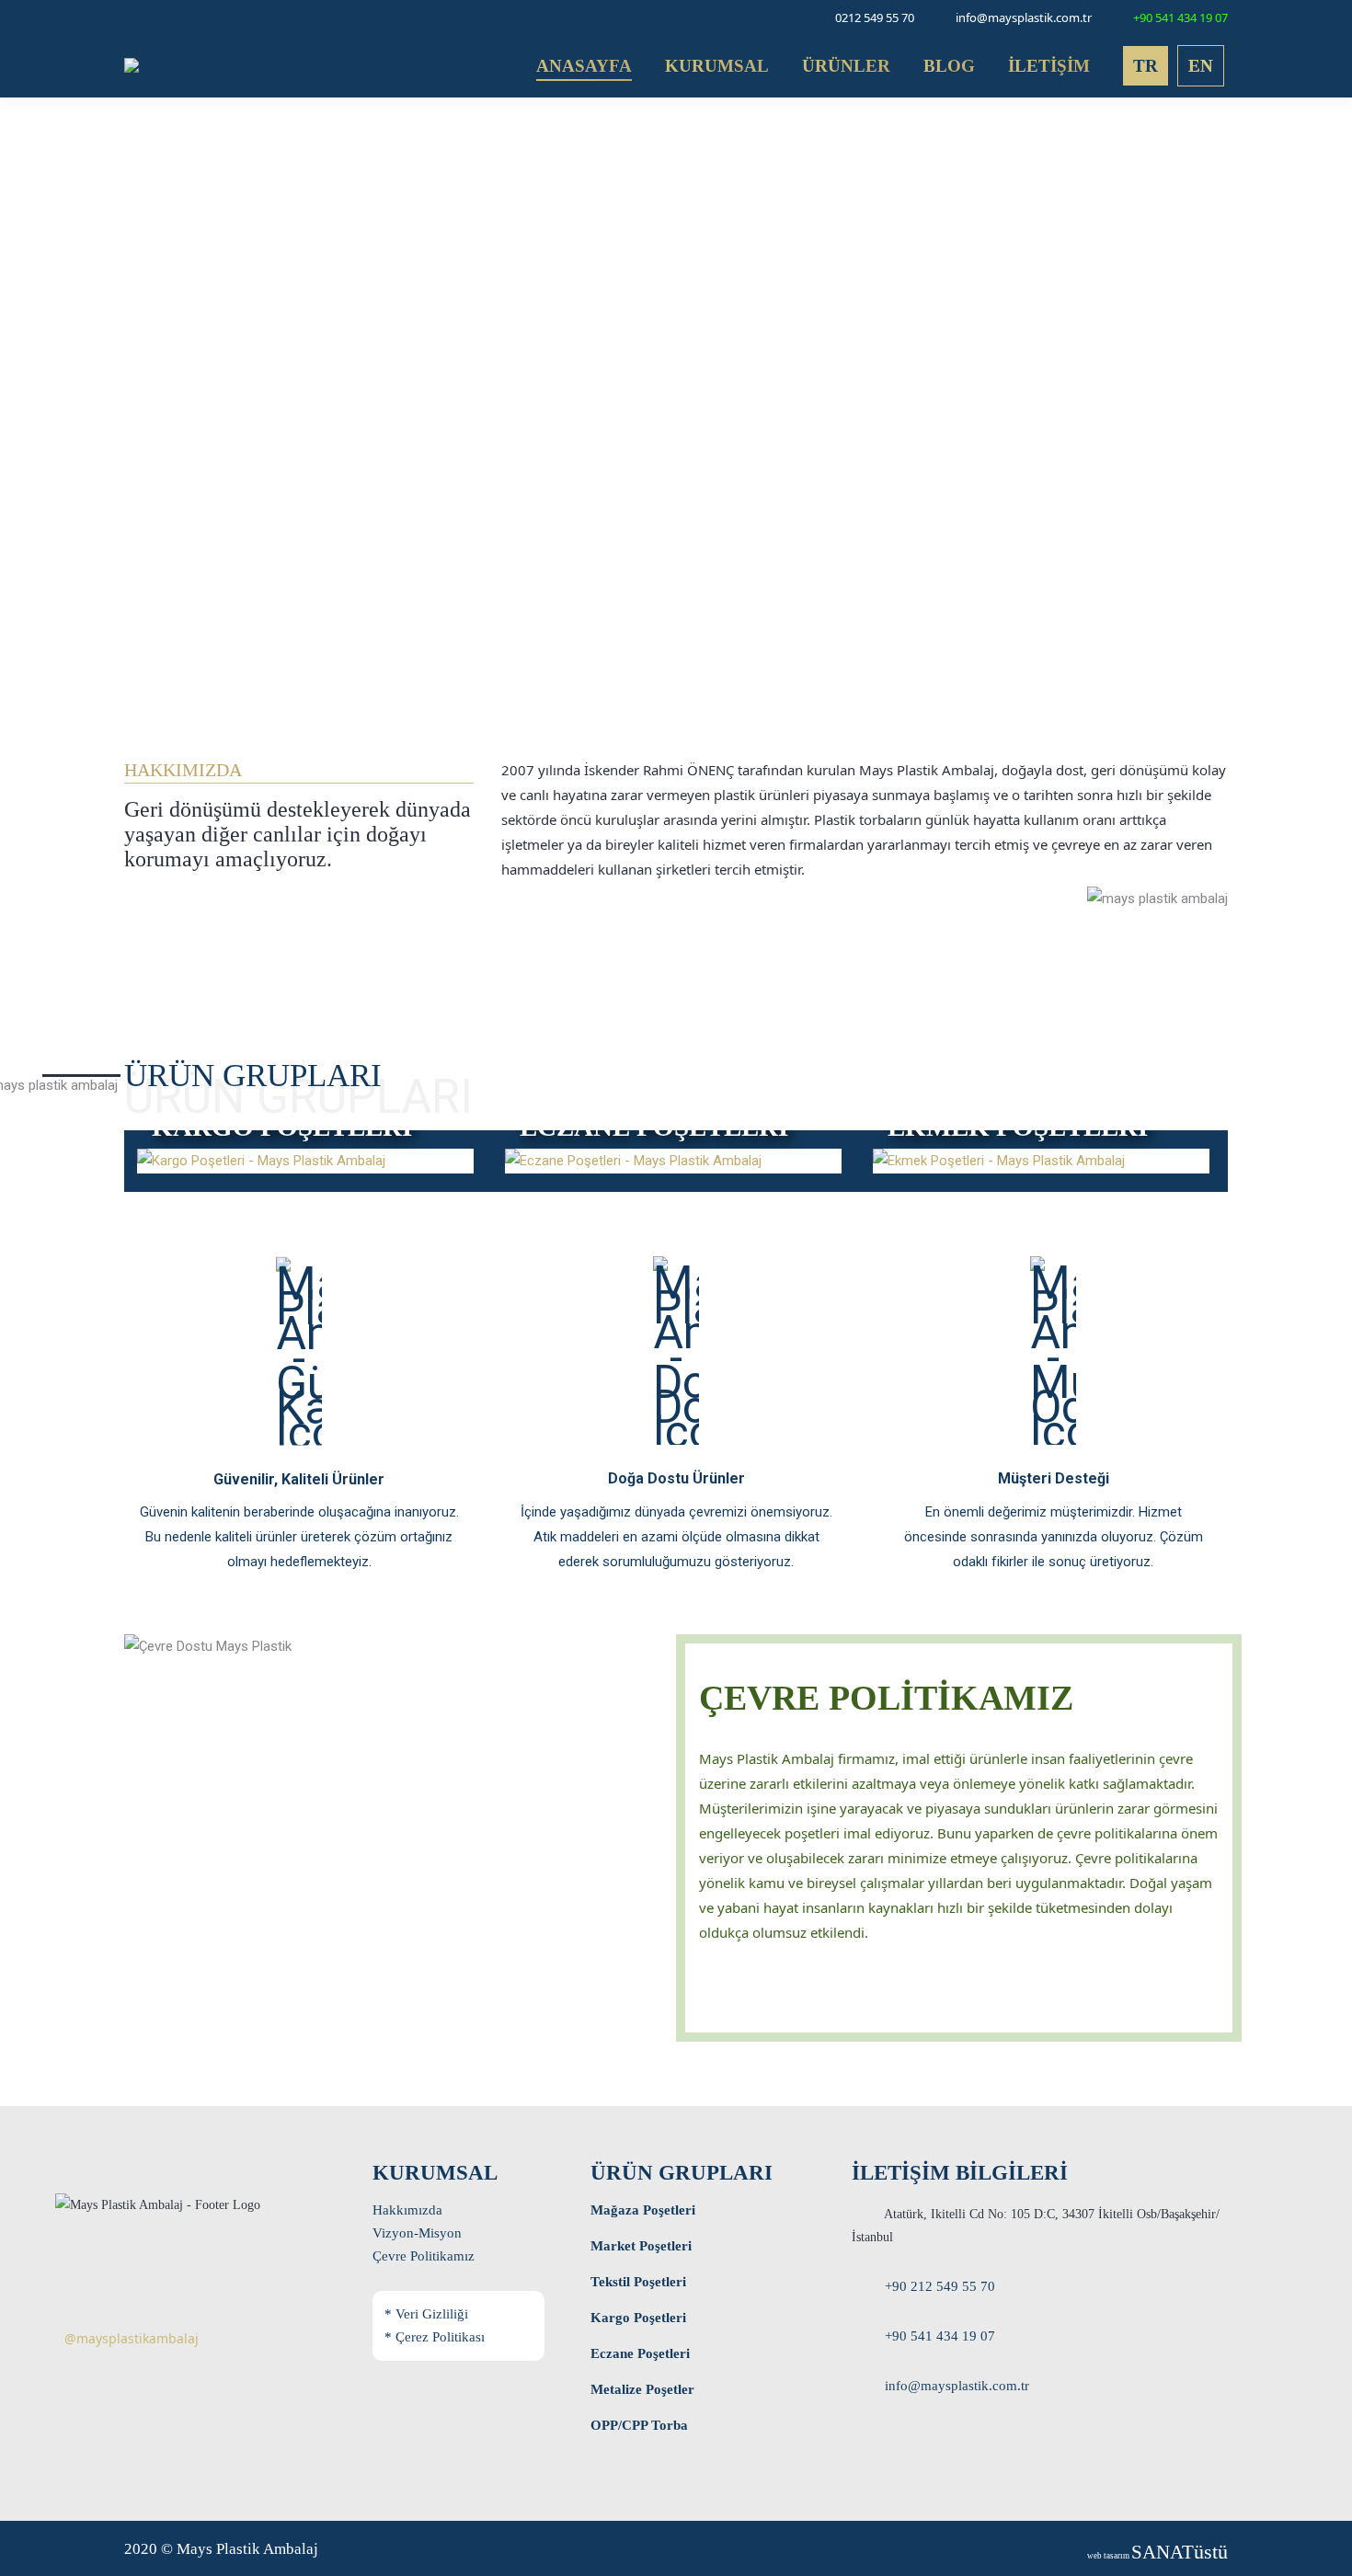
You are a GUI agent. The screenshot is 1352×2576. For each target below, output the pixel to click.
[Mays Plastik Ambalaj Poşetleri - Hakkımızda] (512, 933)
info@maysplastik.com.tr (957, 2386)
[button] (126, 1168)
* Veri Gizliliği (426, 2314)
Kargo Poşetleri (638, 2318)
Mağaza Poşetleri (643, 2210)
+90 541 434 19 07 (940, 2336)
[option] (513, 1161)
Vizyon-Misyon (417, 2233)
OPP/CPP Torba (639, 2425)
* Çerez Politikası (435, 2337)
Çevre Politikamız (424, 2256)
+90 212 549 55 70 (940, 2286)
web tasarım (1157, 2556)
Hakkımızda (407, 2210)
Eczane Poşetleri (640, 2353)
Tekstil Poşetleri (638, 2282)
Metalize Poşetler (642, 2389)
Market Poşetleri (641, 2246)
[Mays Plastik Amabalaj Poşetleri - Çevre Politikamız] (710, 1987)
